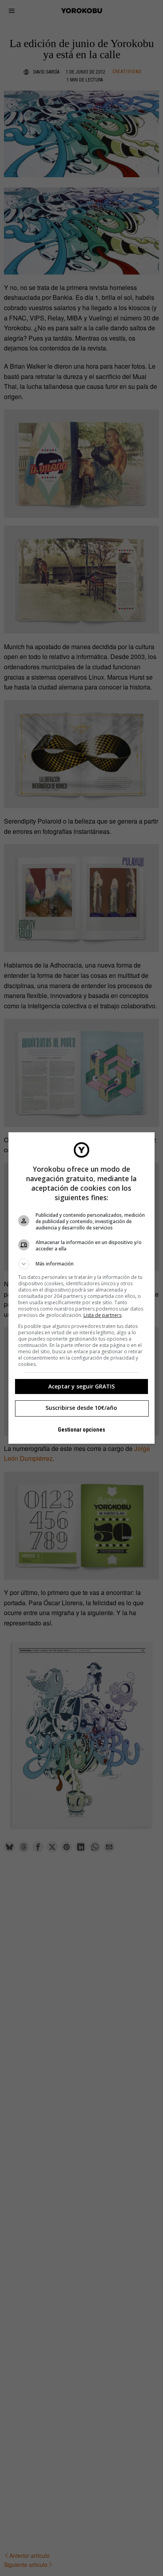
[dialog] (82, 1288)
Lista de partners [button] (102, 1315)
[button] (82, 1264)
